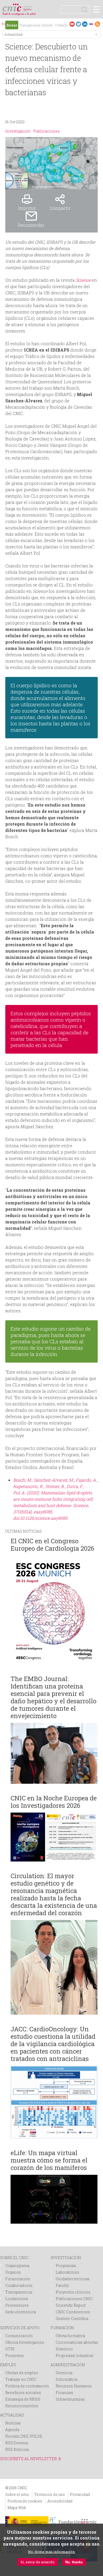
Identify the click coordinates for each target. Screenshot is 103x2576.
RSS (97, 24)
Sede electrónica (21, 2312)
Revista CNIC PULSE (24, 2436)
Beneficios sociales (23, 2393)
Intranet (47, 25)
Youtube (72, 24)
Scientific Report (71, 2305)
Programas (66, 2266)
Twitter (78, 24)
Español (5, 24)
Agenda (12, 2430)
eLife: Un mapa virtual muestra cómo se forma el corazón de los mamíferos (49, 2160)
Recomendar (31, 225)
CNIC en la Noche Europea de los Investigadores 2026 (54, 1802)
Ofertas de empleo (22, 2373)
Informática (67, 2379)
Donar (12, 25)
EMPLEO (8, 2365)
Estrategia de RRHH (23, 2399)
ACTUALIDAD (12, 2415)
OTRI (10, 2349)
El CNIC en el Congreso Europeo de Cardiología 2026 (52, 1545)
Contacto (61, 25)
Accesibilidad (60, 2501)
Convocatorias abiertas (77, 2342)
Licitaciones (17, 2299)
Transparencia (30, 25)
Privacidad (80, 2494)
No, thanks (74, 2562)
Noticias (13, 2423)
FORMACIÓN (62, 2328)
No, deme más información (51, 2552)
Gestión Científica (72, 2318)
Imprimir (27, 208)
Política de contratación (27, 2386)
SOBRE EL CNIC (14, 2258)
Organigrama (17, 2266)
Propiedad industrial (75, 2356)
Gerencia (64, 2373)
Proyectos (15, 2356)
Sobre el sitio (17, 2494)
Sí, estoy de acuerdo (38, 2562)
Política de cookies (25, 2501)
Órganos (13, 2272)
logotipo (28, 6)
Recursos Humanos (74, 2386)
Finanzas (64, 2393)
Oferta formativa (70, 2336)
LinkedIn (85, 24)
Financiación (18, 2279)
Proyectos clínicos (73, 2292)
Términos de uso (50, 2494)
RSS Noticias (17, 2449)
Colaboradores (19, 2285)
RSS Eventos (17, 2443)
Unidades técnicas (73, 2279)
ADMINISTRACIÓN (68, 2365)
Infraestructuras (70, 2399)
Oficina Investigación (25, 2342)
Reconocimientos (22, 2406)
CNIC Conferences (73, 2312)
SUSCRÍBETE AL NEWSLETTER (28, 2459)
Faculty (62, 2285)
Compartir (60, 208)
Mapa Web (17, 2508)
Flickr (91, 24)
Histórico (64, 2349)
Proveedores (17, 2305)
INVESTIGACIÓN (66, 2258)
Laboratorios (67, 2272)
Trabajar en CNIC (21, 2379)
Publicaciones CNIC (74, 2299)
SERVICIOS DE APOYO (20, 2328)
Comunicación (19, 2336)
